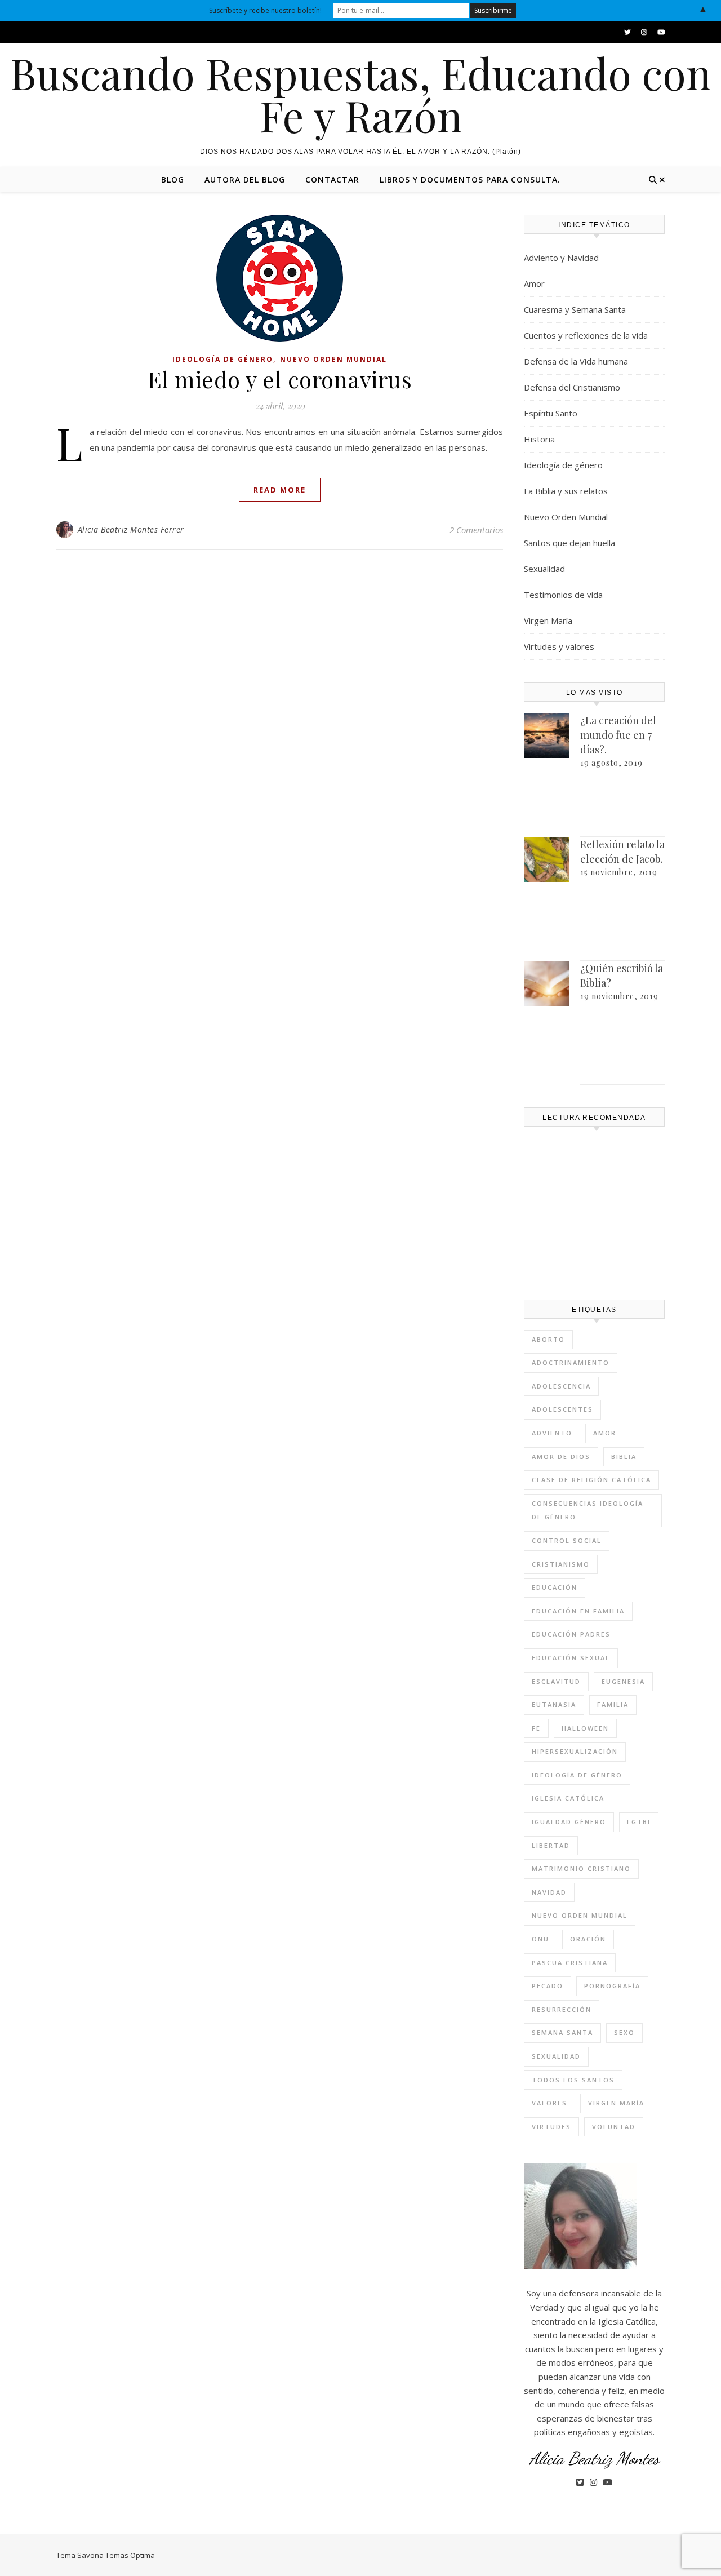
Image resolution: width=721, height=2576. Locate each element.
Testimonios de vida (563, 595)
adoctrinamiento (571, 1362)
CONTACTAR (332, 179)
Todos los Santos (573, 2080)
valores (549, 2103)
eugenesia (623, 1681)
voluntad (614, 2127)
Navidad (549, 1892)
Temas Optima (130, 2555)
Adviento (552, 1433)
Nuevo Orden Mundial (333, 359)
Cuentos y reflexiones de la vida (586, 335)
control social (567, 1540)
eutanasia (554, 1704)
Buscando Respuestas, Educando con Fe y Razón (360, 94)
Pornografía (612, 1986)
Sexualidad (544, 569)
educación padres (571, 1634)
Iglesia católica (568, 1798)
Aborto (548, 1339)
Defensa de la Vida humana (576, 361)
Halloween (585, 1728)
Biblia (624, 1457)
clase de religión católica (591, 1480)
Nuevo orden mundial (580, 1915)
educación (555, 1587)
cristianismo (561, 1564)
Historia (539, 439)
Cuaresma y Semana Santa (575, 309)
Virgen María (548, 620)
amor (605, 1433)
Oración (588, 1939)
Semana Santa (562, 2032)
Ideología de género (223, 359)
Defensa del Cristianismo (572, 387)
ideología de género (577, 1775)
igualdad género (569, 1822)
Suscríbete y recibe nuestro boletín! (265, 10)
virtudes (551, 2127)
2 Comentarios (476, 530)
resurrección (562, 2009)
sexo (624, 2032)
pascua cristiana (570, 1963)
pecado (548, 1986)
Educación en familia (578, 1611)
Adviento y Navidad (561, 258)
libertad (551, 1845)
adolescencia (561, 1386)
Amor (534, 283)
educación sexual (571, 1658)
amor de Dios (561, 1457)
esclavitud (556, 1681)
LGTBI (639, 1822)
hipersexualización (575, 1751)
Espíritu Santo (551, 413)
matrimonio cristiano (581, 1868)
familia (613, 1704)
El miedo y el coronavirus (280, 379)
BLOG (173, 179)
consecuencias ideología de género (588, 1510)
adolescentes (562, 1409)
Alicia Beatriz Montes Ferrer (131, 529)
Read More (280, 490)
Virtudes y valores (559, 646)
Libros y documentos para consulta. (470, 179)
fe (536, 1728)
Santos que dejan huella (569, 543)
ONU (540, 1939)
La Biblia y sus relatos (566, 491)
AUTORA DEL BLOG (245, 179)
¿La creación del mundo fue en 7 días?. (618, 735)
